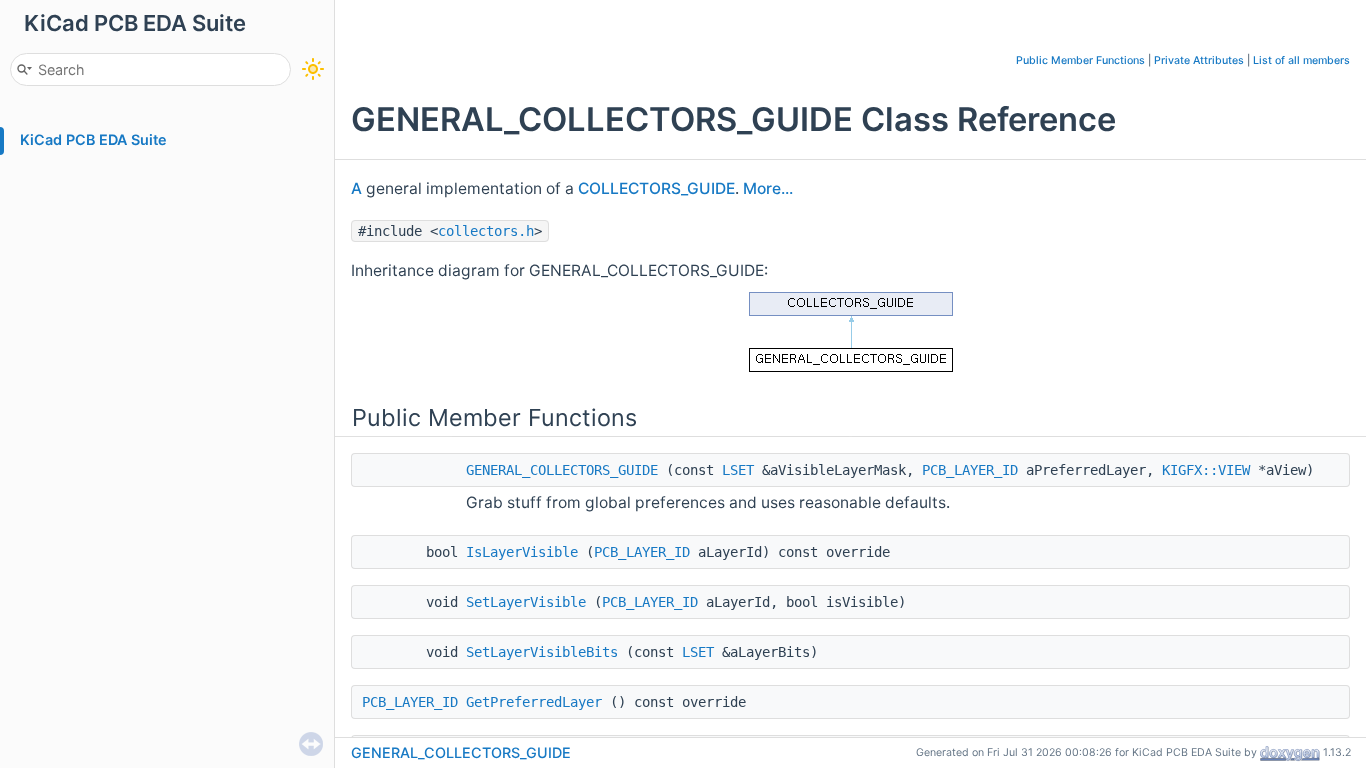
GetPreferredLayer (534, 702)
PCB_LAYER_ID (970, 470)
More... (768, 188)
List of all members (1301, 60)
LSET (738, 470)
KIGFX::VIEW (1206, 470)
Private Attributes (1199, 60)
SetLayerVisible (526, 602)
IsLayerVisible (522, 552)
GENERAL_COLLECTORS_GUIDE (562, 470)
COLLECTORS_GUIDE (656, 188)
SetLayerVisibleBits (542, 652)
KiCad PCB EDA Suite (93, 139)
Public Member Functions (1080, 60)
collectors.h (486, 231)
